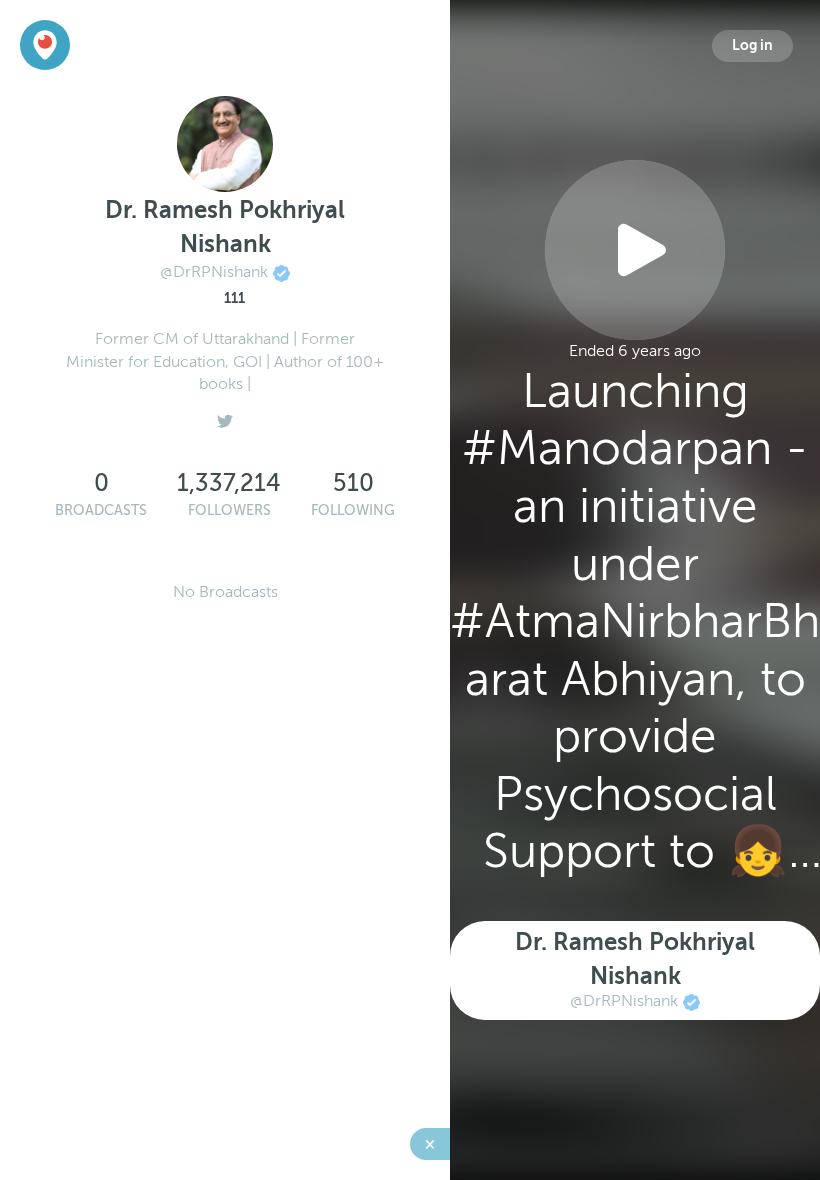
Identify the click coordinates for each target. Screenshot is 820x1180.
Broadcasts (101, 510)
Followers (229, 510)
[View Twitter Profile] (225, 416)
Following (353, 510)
